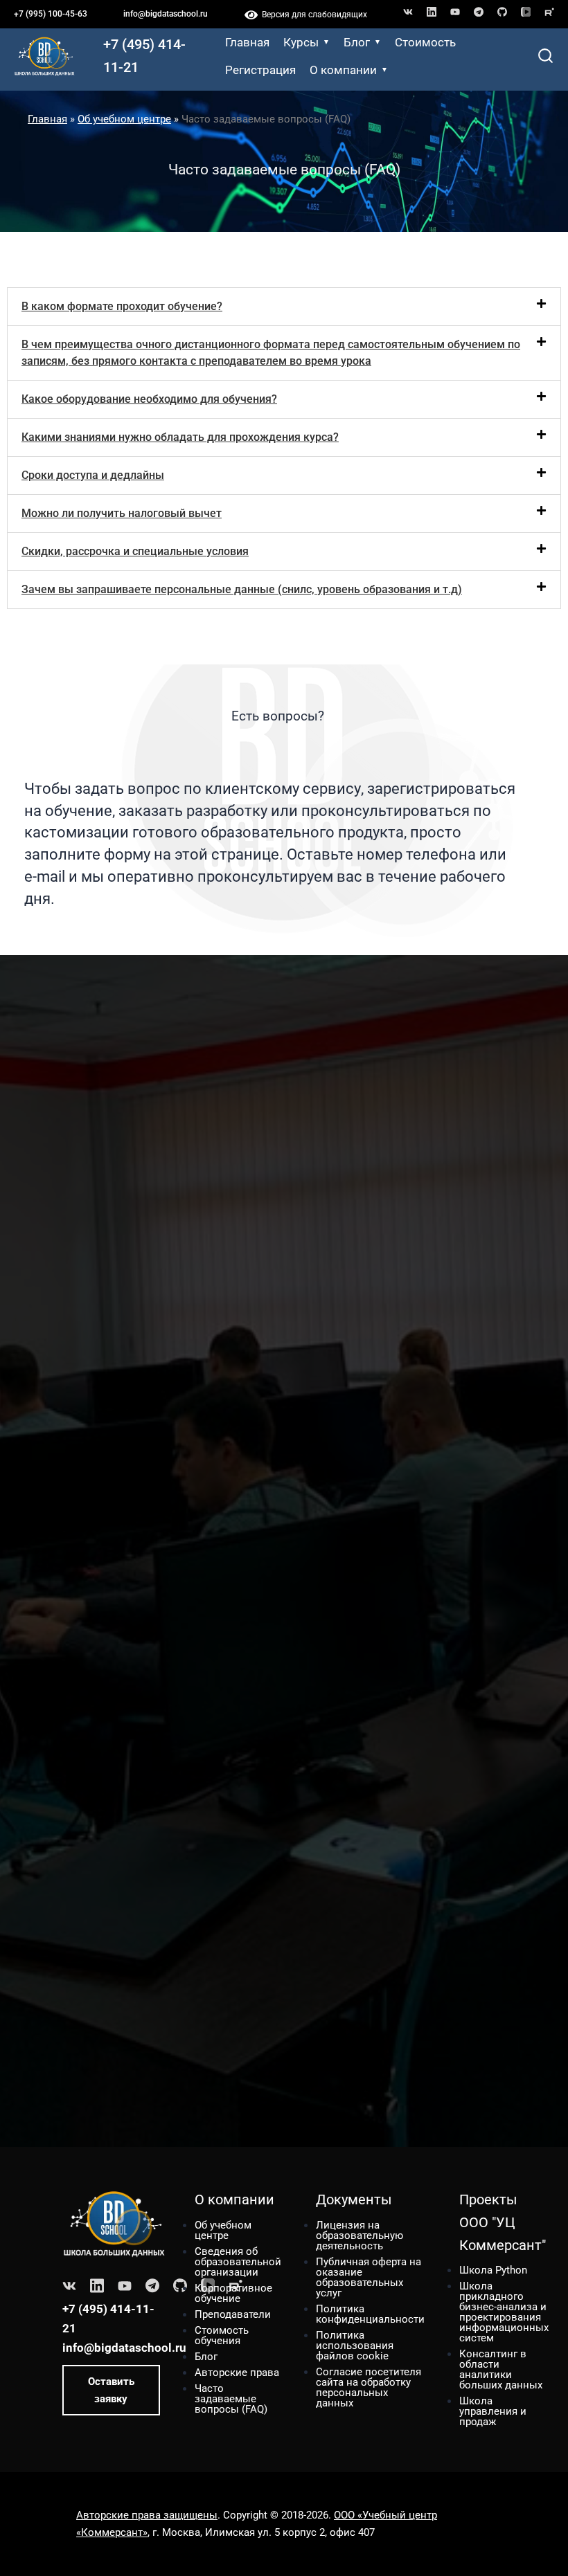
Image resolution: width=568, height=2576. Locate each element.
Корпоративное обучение (233, 2293)
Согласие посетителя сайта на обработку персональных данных (369, 2387)
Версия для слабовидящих (312, 15)
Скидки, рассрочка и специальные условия (135, 551)
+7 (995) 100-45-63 (51, 14)
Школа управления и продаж (493, 2411)
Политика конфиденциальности (370, 2314)
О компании (343, 70)
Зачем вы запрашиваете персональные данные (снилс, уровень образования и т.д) (242, 589)
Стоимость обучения (222, 2335)
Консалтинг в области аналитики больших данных (501, 2369)
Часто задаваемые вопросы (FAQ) (231, 2399)
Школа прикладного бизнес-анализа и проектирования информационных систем (504, 2312)
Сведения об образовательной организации (238, 2262)
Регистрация (260, 70)
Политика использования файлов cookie (355, 2346)
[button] (284, 307)
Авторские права (237, 2373)
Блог (357, 42)
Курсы (301, 42)
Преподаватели (233, 2314)
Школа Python (493, 2270)
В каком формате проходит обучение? (122, 306)
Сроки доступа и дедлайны (93, 475)
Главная (247, 42)
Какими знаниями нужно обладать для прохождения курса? (180, 437)
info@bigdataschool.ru (166, 14)
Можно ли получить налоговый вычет (122, 513)
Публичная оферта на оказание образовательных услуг (369, 2277)
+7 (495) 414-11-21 (144, 56)
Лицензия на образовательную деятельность (360, 2235)
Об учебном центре (124, 119)
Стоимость (425, 42)
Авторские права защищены (147, 2515)
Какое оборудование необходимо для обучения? (149, 399)
